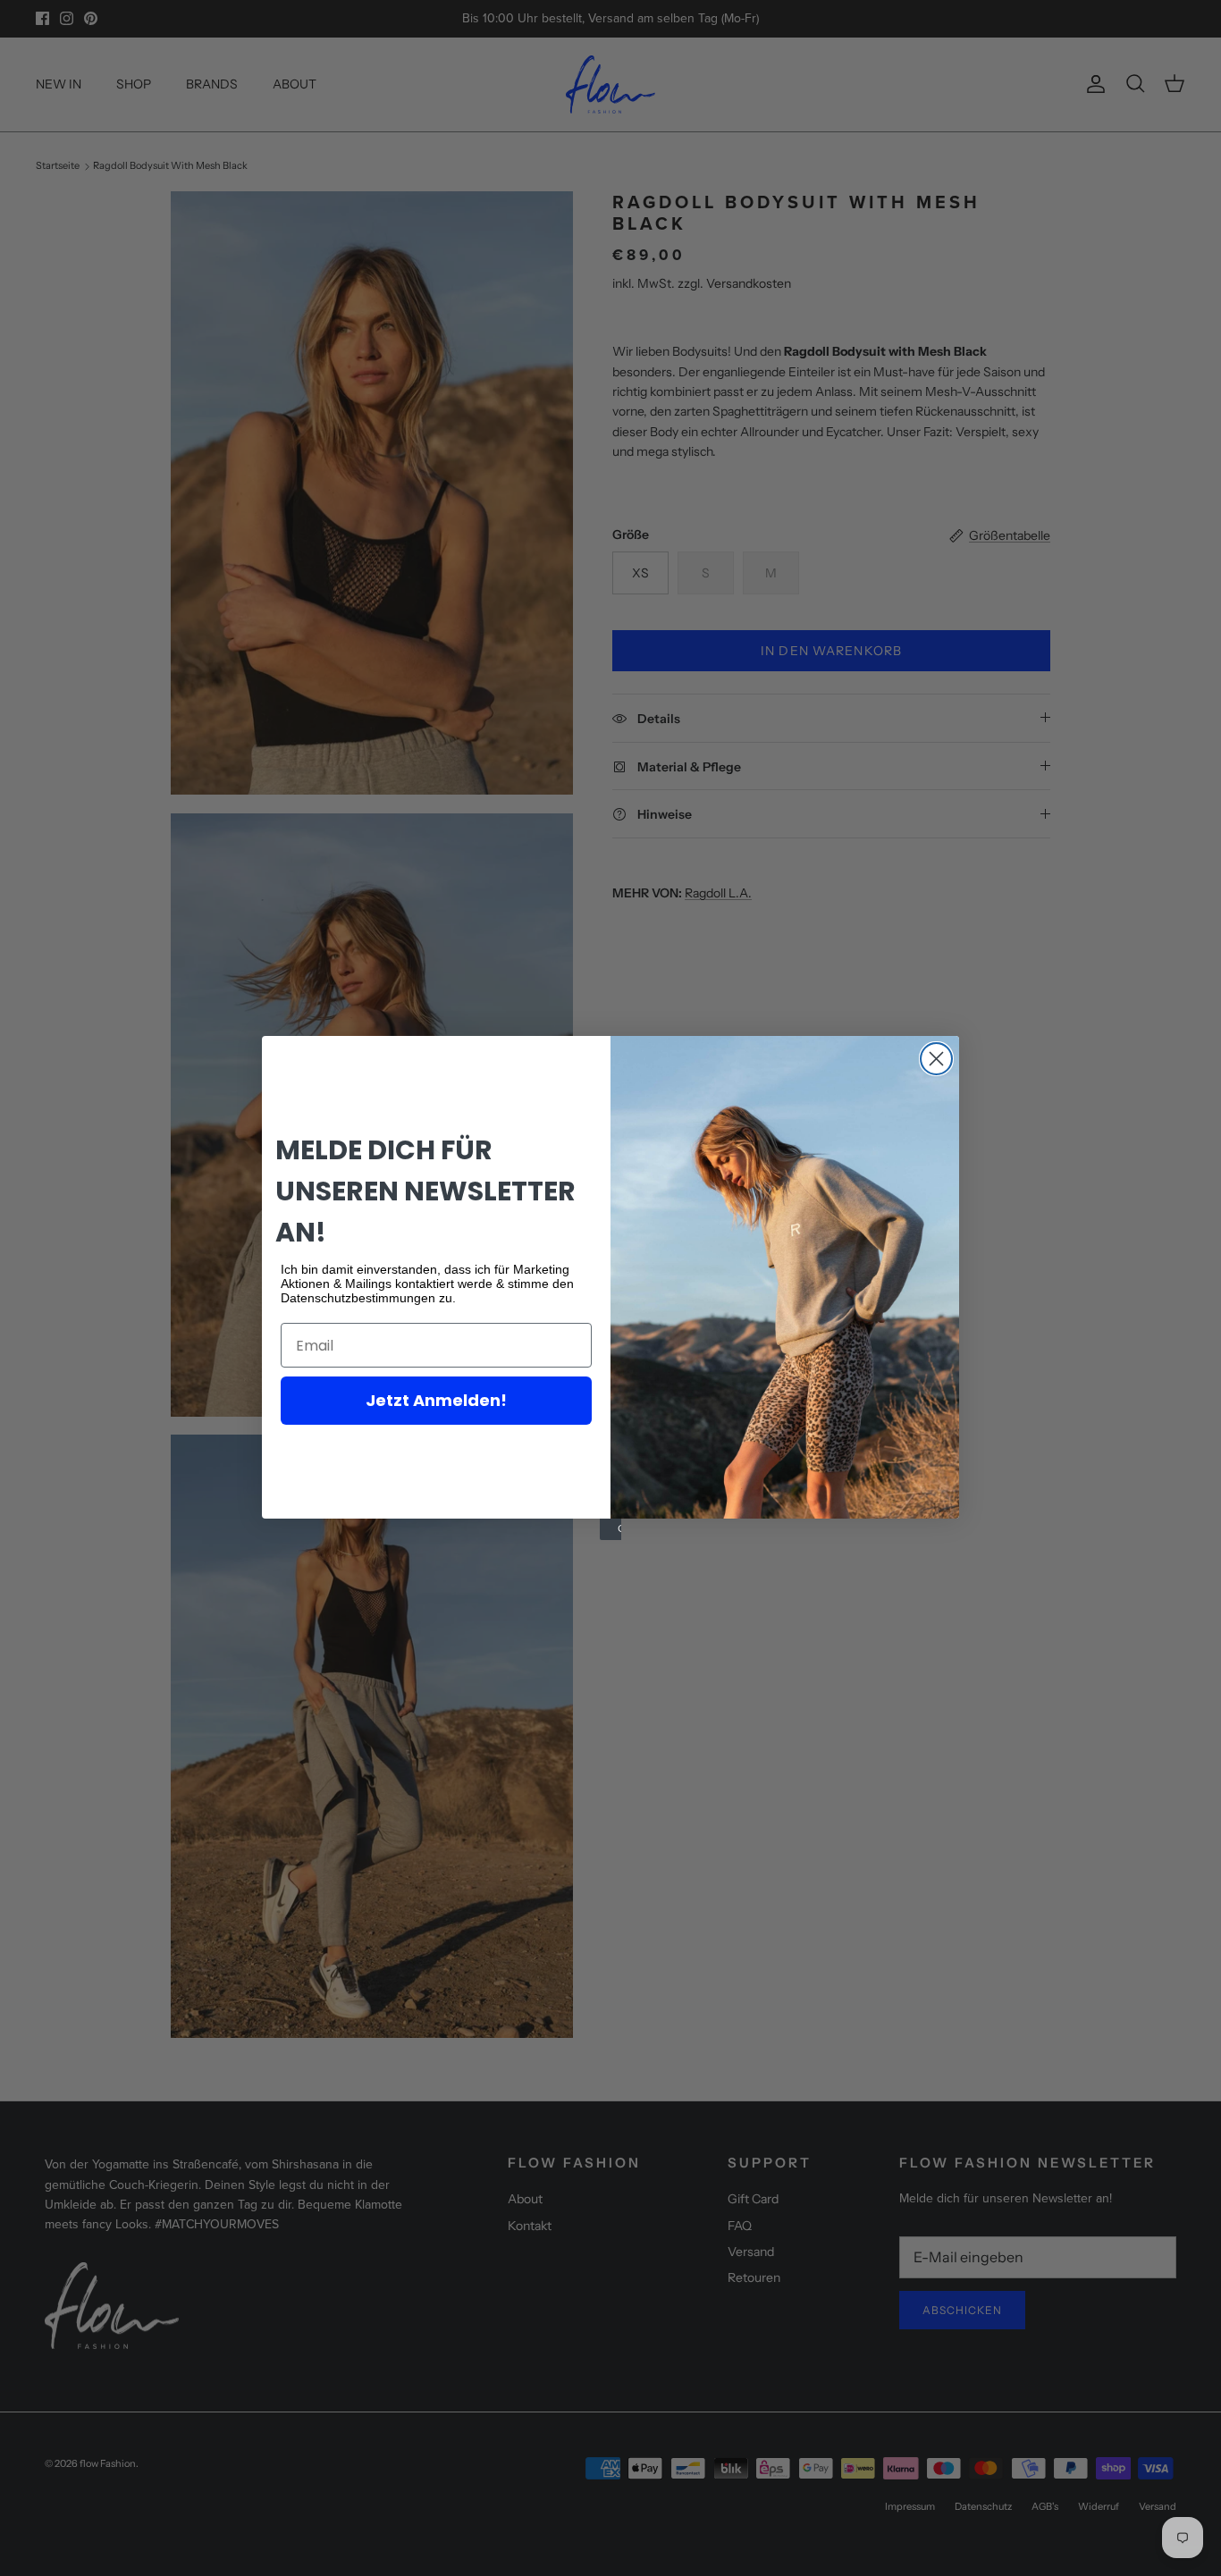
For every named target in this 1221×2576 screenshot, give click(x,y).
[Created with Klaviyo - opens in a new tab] (610, 1529)
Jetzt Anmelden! (436, 1400)
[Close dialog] (936, 1059)
